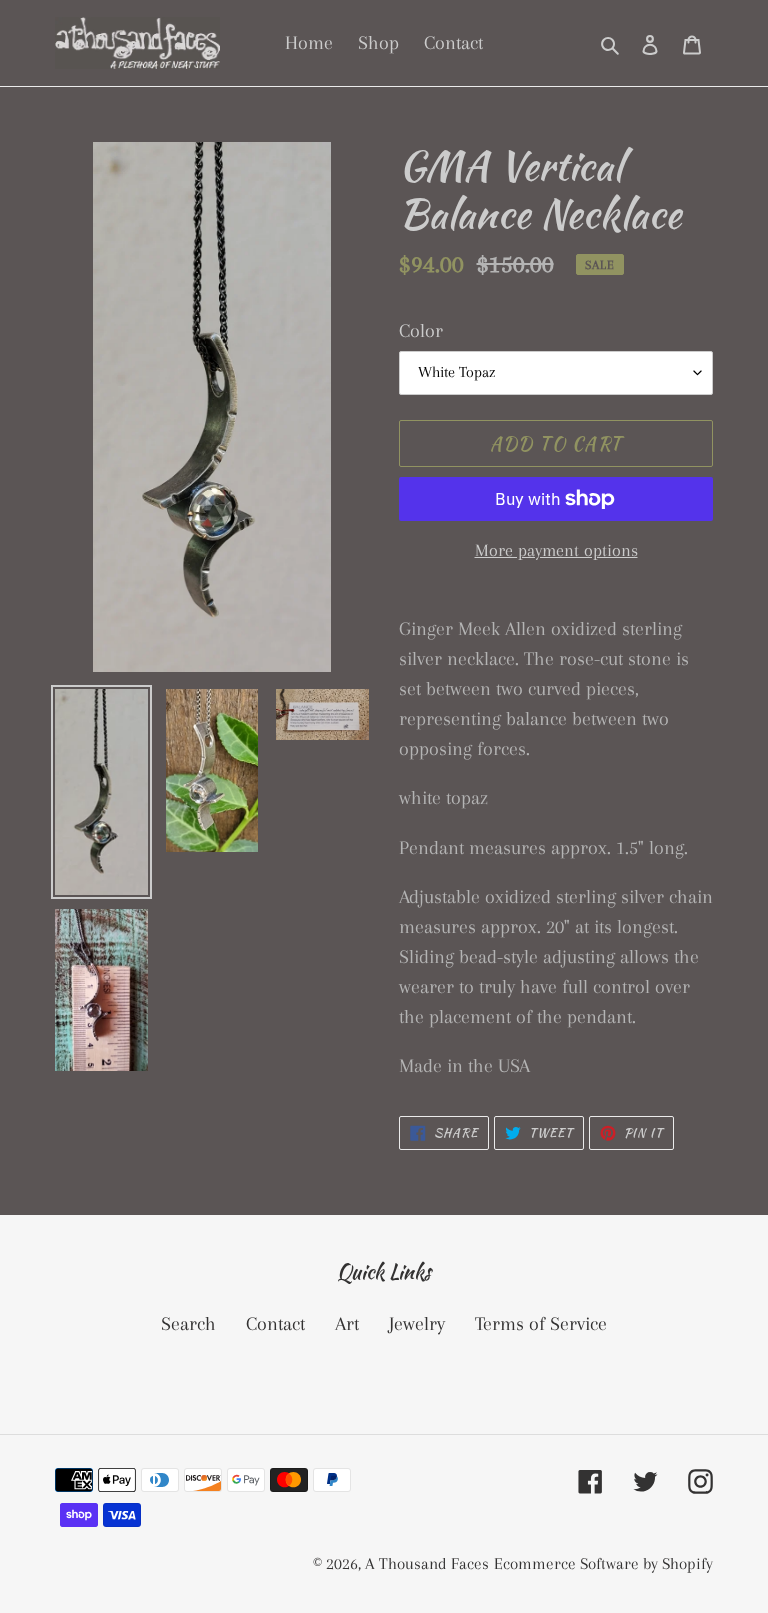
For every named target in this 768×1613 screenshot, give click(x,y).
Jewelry (417, 1324)
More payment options (556, 550)
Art (347, 1324)
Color (421, 331)
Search (188, 1324)
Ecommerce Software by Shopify (603, 1563)
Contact (275, 1324)
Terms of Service (541, 1324)
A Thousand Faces (427, 1563)
